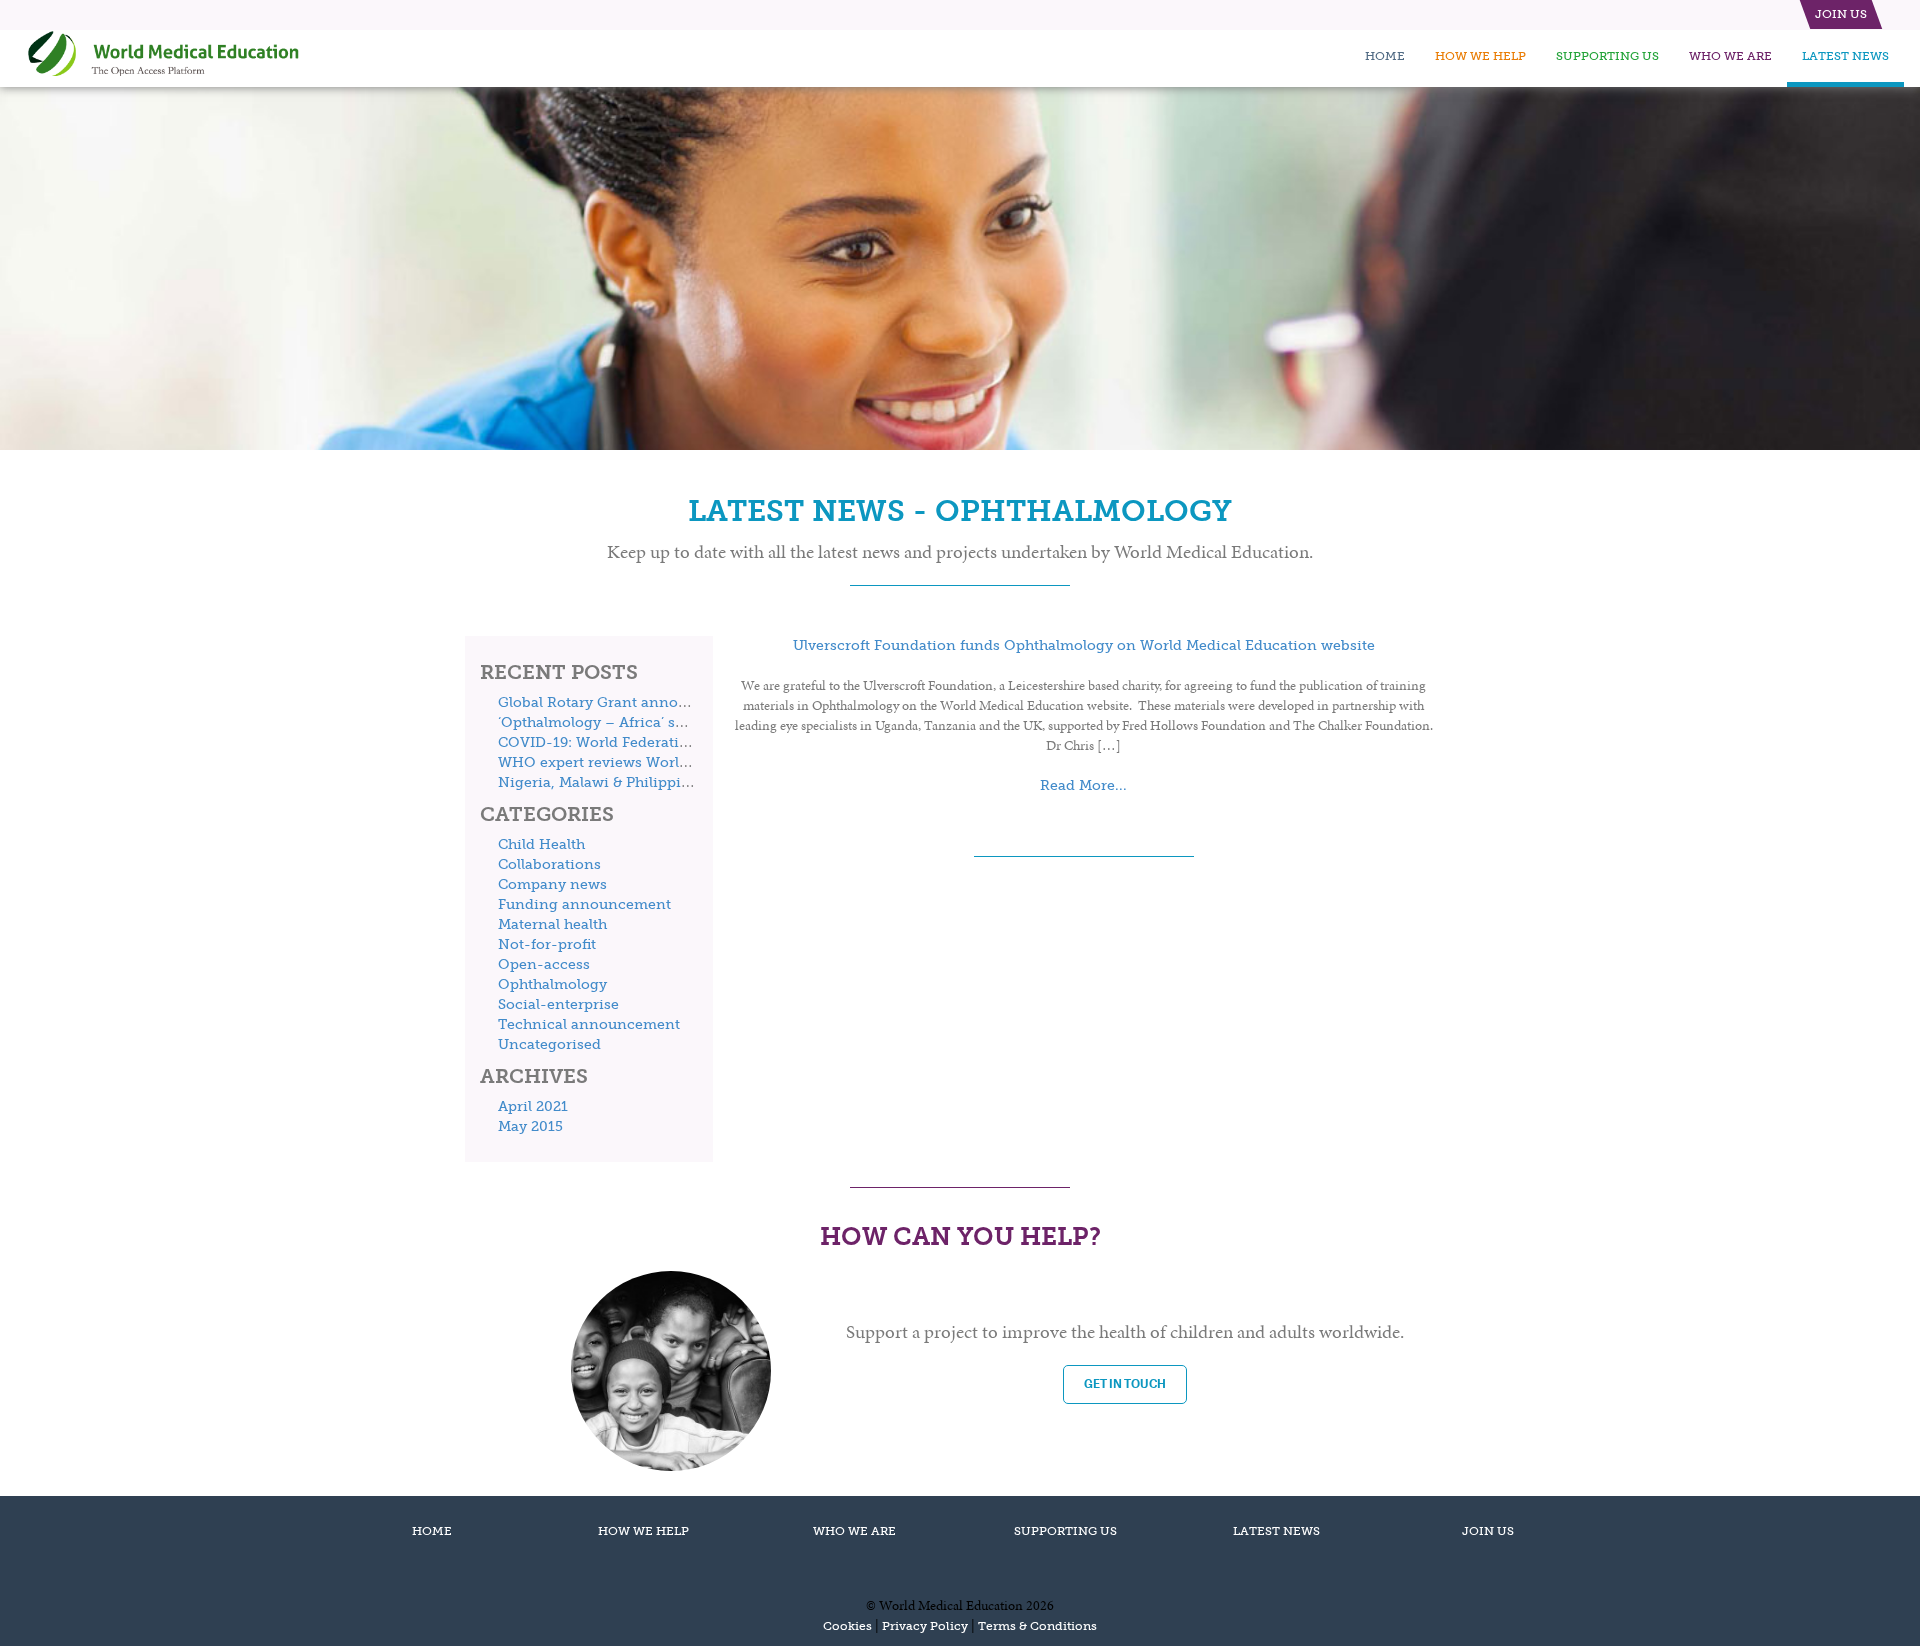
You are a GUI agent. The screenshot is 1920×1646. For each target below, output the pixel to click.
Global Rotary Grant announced (610, 702)
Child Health (541, 844)
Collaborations (549, 864)
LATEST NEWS (1276, 1531)
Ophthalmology (552, 984)
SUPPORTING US (1065, 1531)
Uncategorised (549, 1044)
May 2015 (530, 1126)
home (1385, 56)
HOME (432, 1531)
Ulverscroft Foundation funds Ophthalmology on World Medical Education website (1084, 645)
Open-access (544, 964)
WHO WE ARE (854, 1531)
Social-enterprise (558, 1004)
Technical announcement (589, 1024)
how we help (1480, 56)
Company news (552, 884)
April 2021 (533, 1106)
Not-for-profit (547, 944)
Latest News (1845, 56)
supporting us (1607, 56)
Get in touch (1125, 1384)
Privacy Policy (925, 1626)
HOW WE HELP (643, 1531)
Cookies (847, 1626)
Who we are (1730, 56)
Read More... (1083, 785)
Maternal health (552, 924)
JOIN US (1488, 1531)
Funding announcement (584, 904)
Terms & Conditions (1037, 1626)
